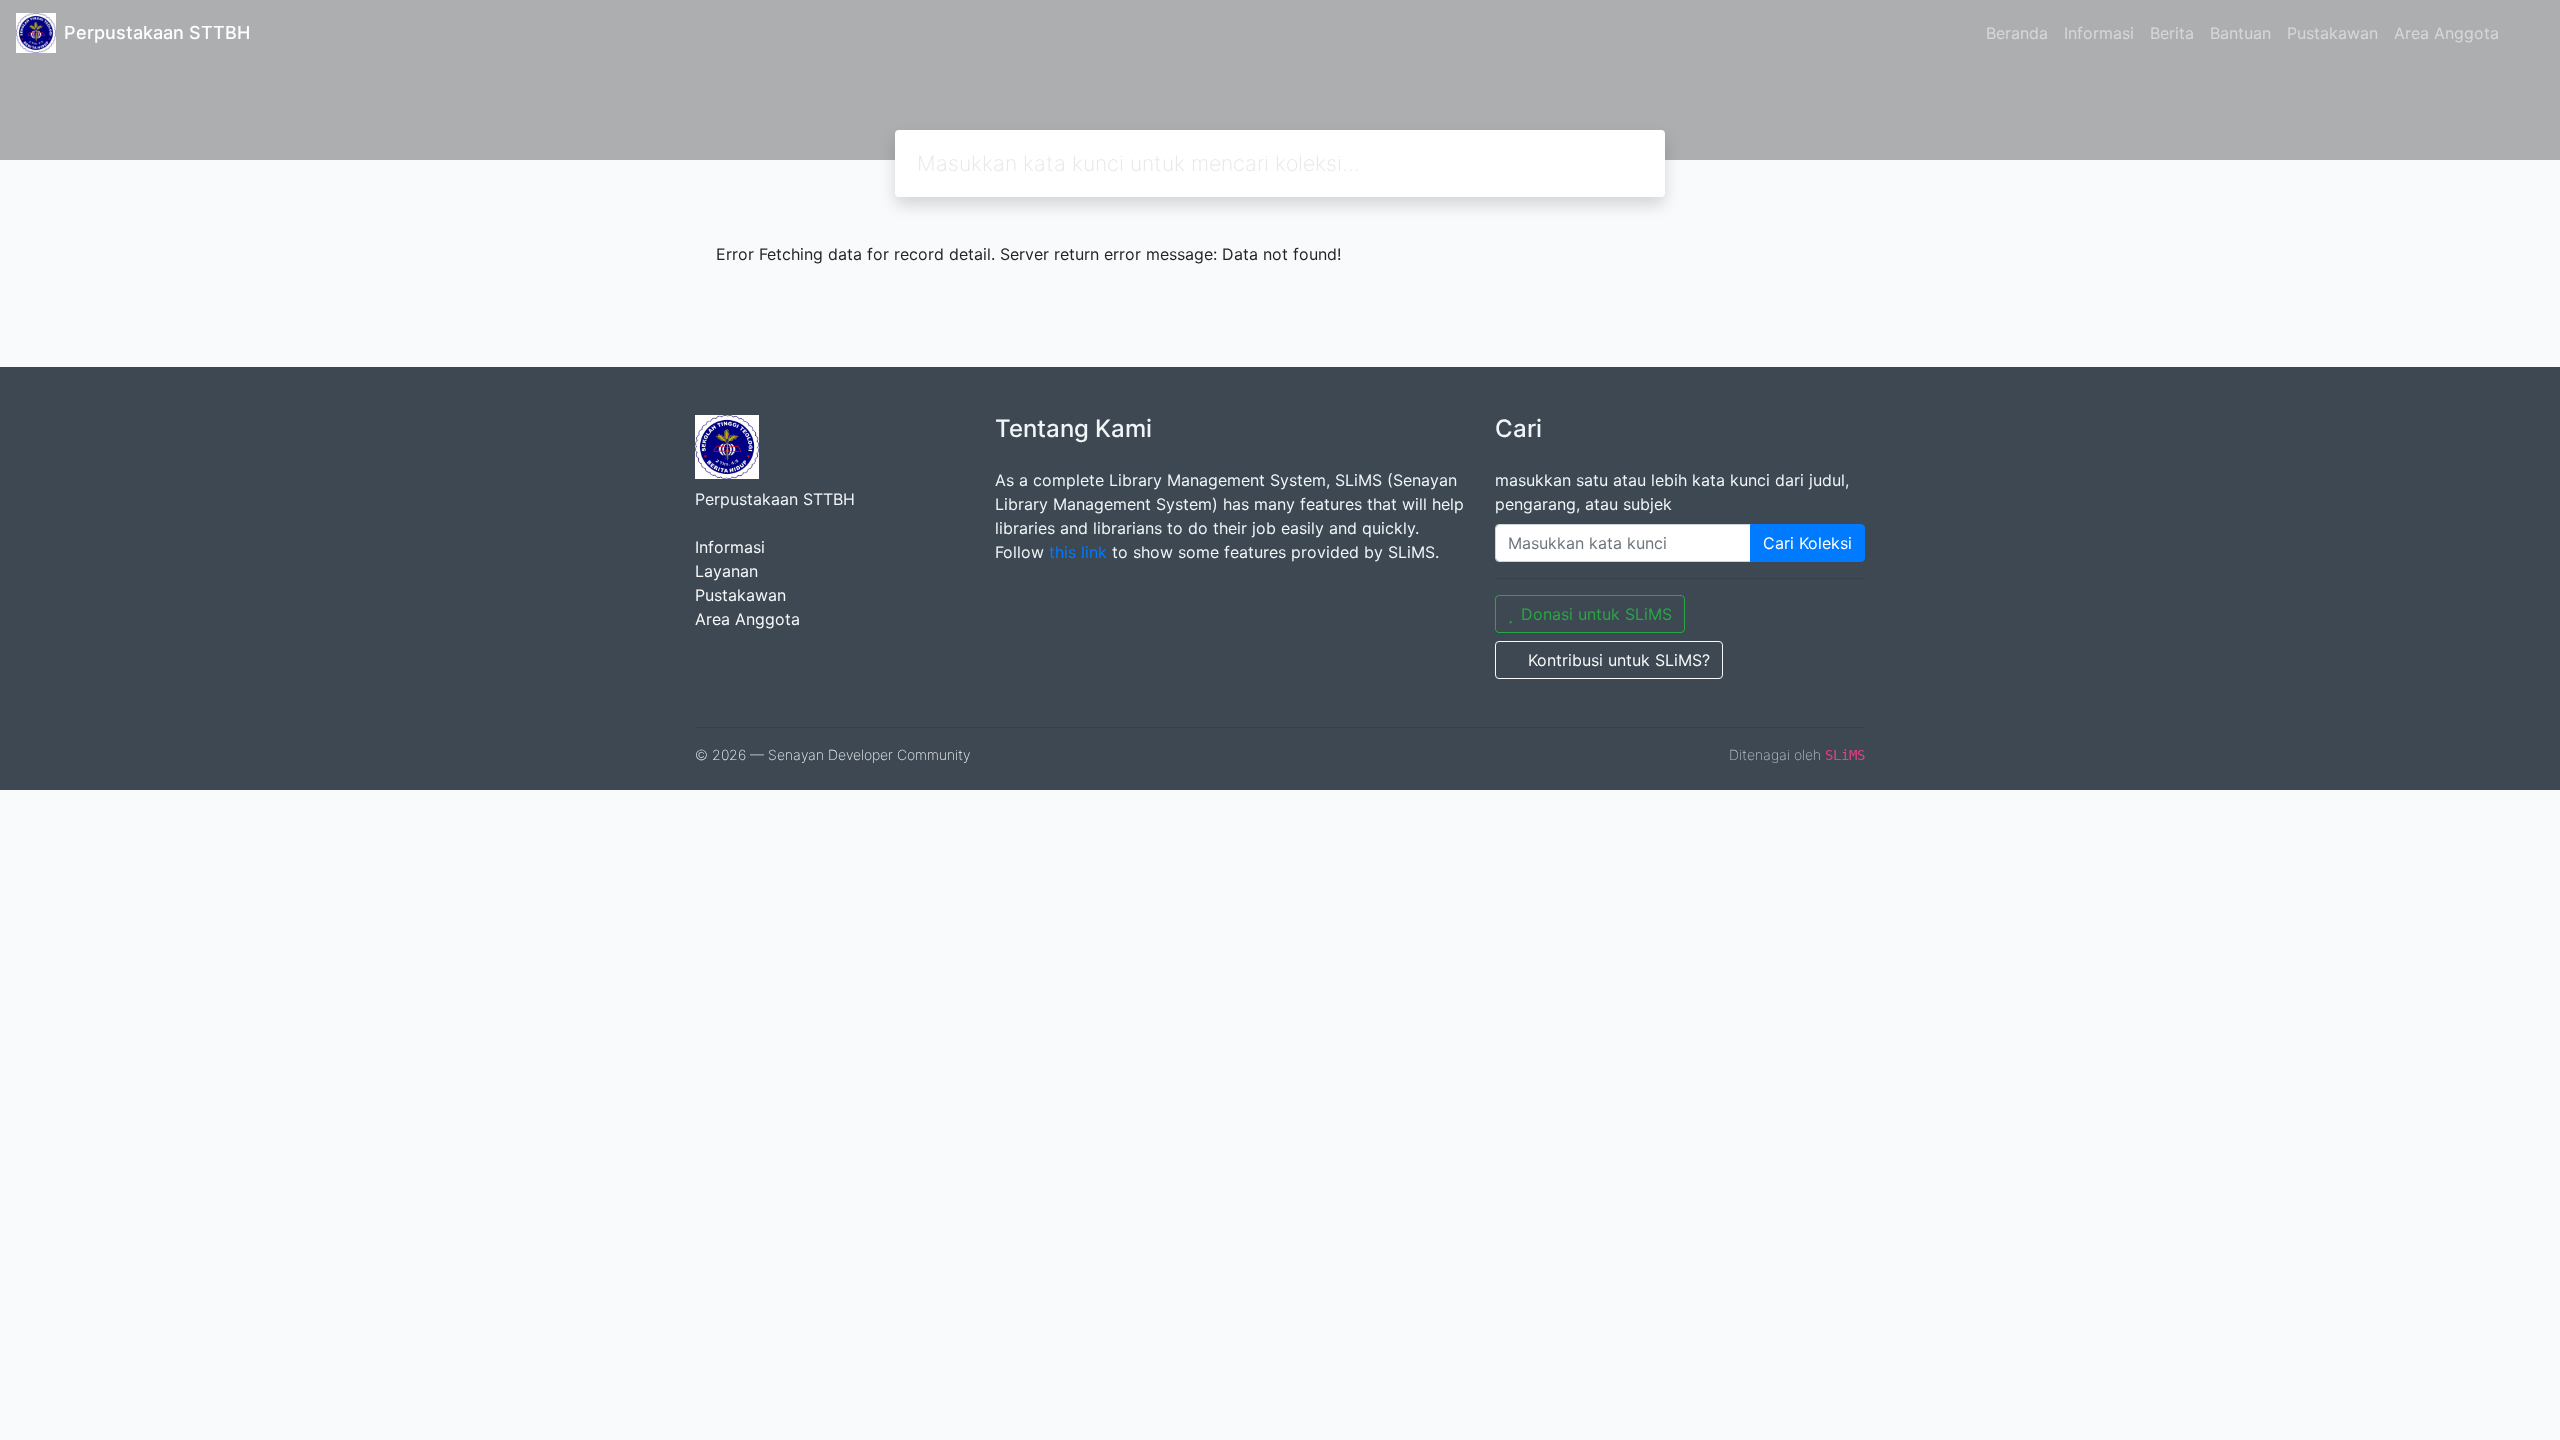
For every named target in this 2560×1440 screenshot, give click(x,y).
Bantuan (2240, 33)
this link (1078, 552)
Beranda (2017, 33)
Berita (2172, 33)
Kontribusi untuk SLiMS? (1619, 660)
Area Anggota (2446, 33)
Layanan (726, 571)
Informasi (2099, 33)
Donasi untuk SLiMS (1596, 614)
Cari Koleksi (1807, 543)
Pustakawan (2332, 33)
